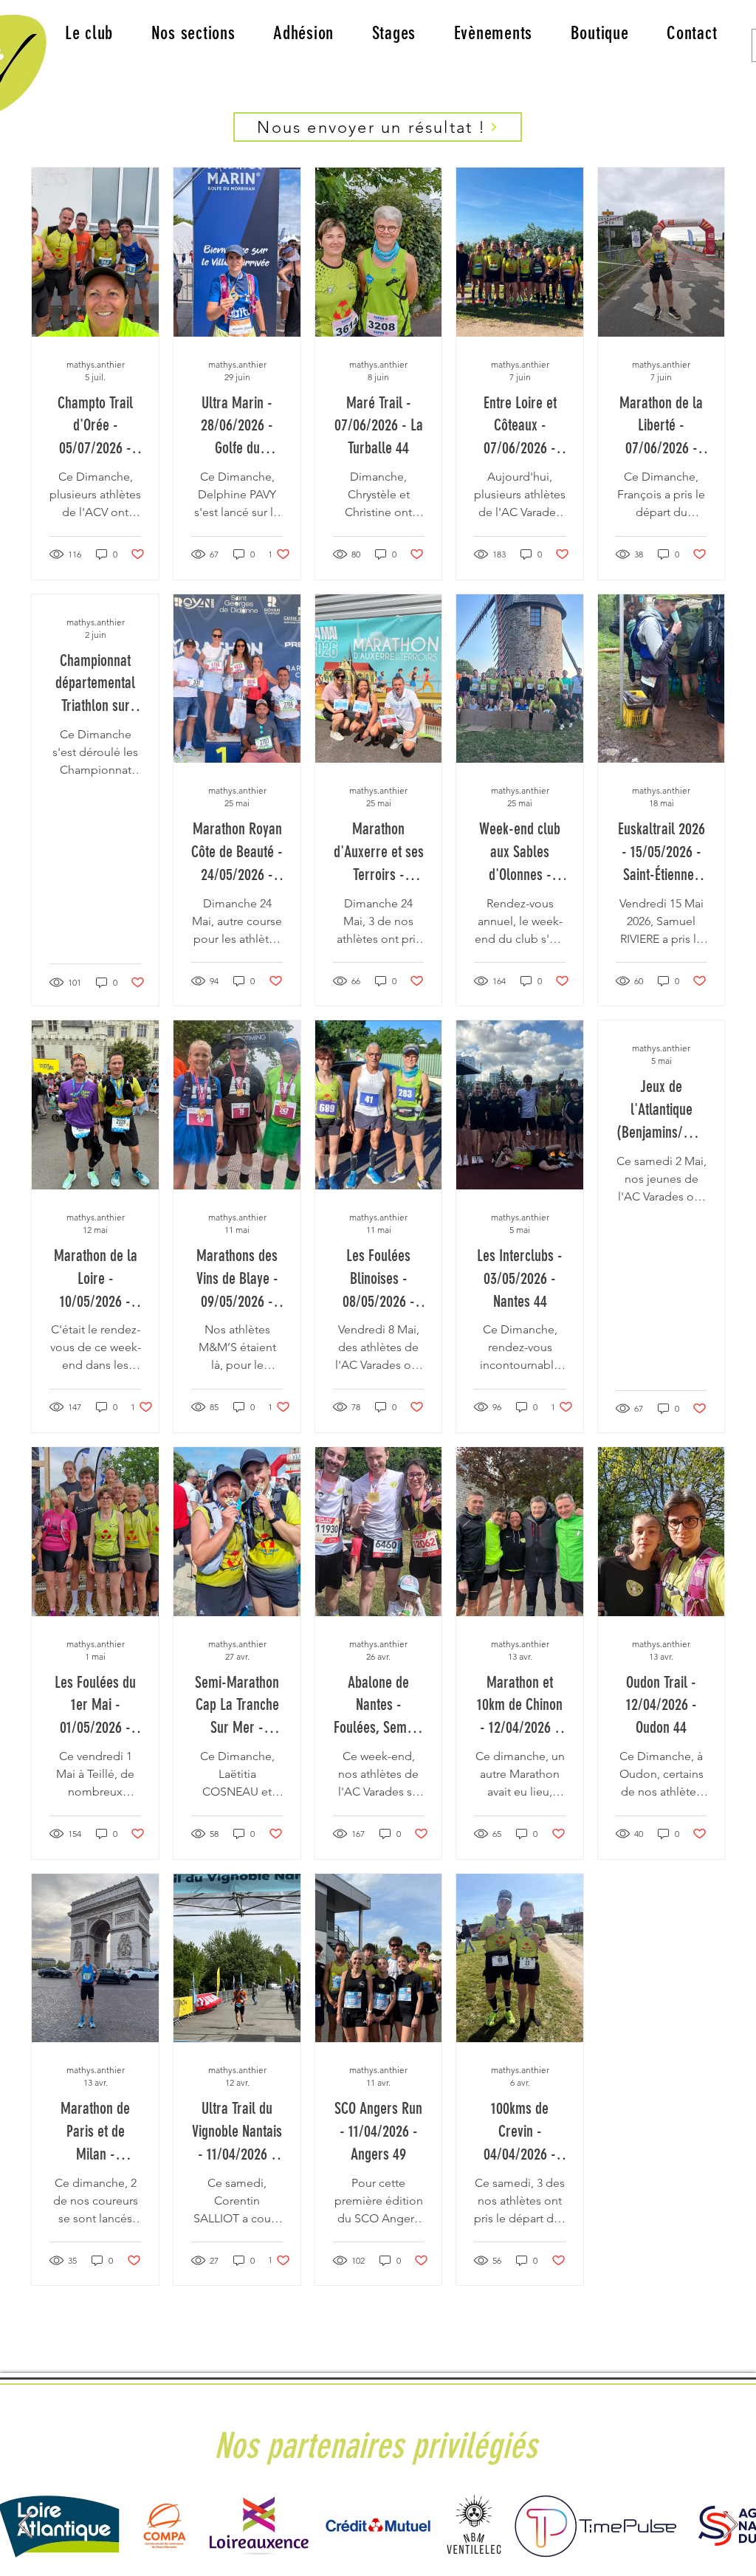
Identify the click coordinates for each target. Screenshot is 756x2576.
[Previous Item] (25, 2525)
